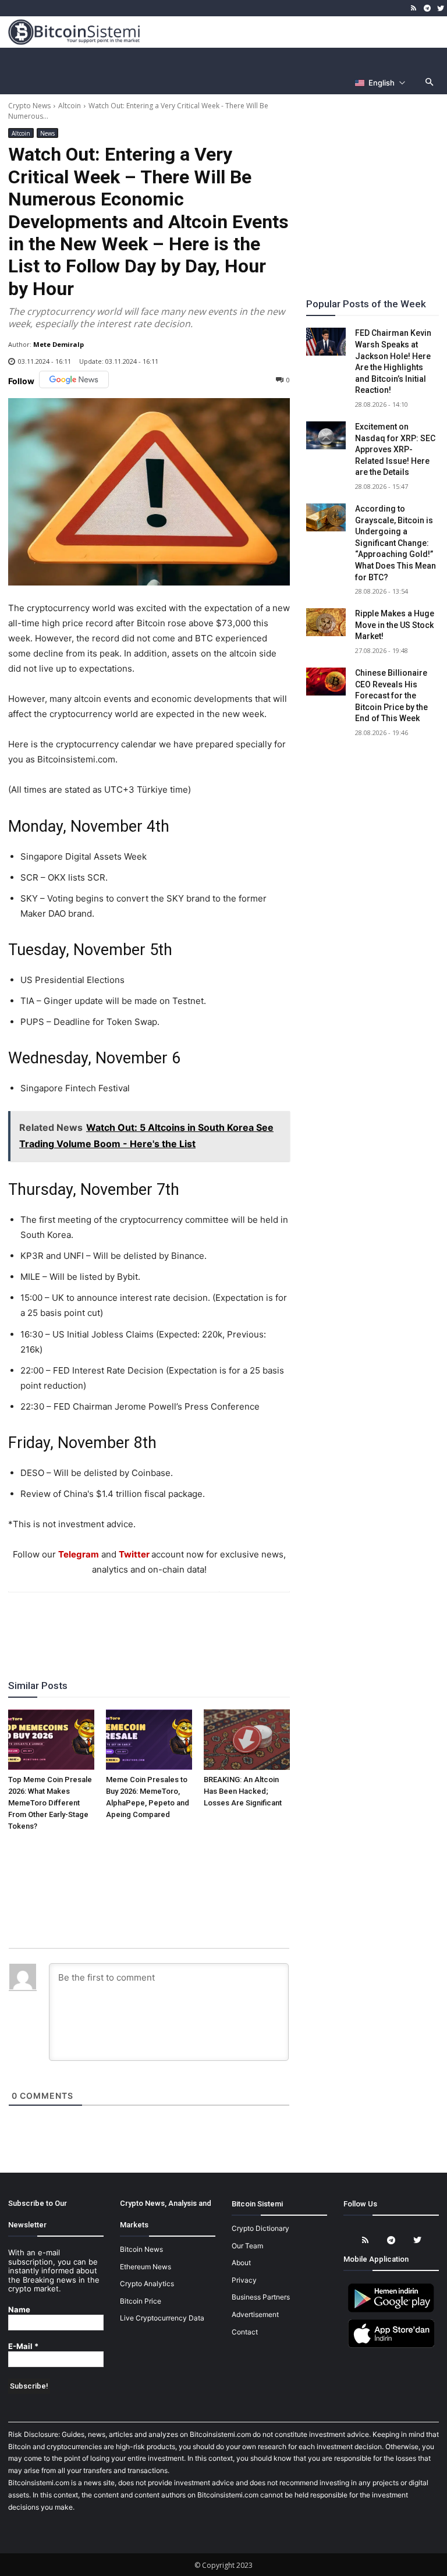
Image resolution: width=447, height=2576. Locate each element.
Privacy (244, 2280)
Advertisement (255, 2314)
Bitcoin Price (141, 2301)
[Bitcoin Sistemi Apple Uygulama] (391, 2346)
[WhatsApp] (135, 1624)
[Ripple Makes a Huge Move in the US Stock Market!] (326, 622)
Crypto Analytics (147, 2284)
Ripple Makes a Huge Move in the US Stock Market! (395, 625)
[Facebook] (81, 1624)
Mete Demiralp (58, 344)
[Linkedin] (162, 1624)
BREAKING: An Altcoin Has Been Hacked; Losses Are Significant (243, 1791)
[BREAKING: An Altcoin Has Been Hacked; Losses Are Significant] (247, 1740)
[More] (216, 1624)
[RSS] (414, 8)
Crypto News (29, 106)
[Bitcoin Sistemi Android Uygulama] (391, 2310)
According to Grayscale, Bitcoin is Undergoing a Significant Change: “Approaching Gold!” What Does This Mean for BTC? (395, 543)
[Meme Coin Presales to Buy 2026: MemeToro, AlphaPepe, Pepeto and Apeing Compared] (149, 1740)
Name (19, 2310)
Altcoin (70, 106)
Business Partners (261, 2297)
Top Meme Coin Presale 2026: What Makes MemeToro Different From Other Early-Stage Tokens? (50, 1803)
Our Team (247, 2246)
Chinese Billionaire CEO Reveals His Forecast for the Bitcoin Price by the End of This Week (391, 696)
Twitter (134, 1554)
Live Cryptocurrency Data (162, 2318)
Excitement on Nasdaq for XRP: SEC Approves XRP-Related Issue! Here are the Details (395, 449)
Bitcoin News (141, 2249)
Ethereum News (146, 2267)
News (47, 133)
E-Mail (23, 2346)
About (241, 2263)
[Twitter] (440, 8)
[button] (430, 83)
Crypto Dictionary (260, 2228)
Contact (245, 2332)
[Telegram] (427, 8)
